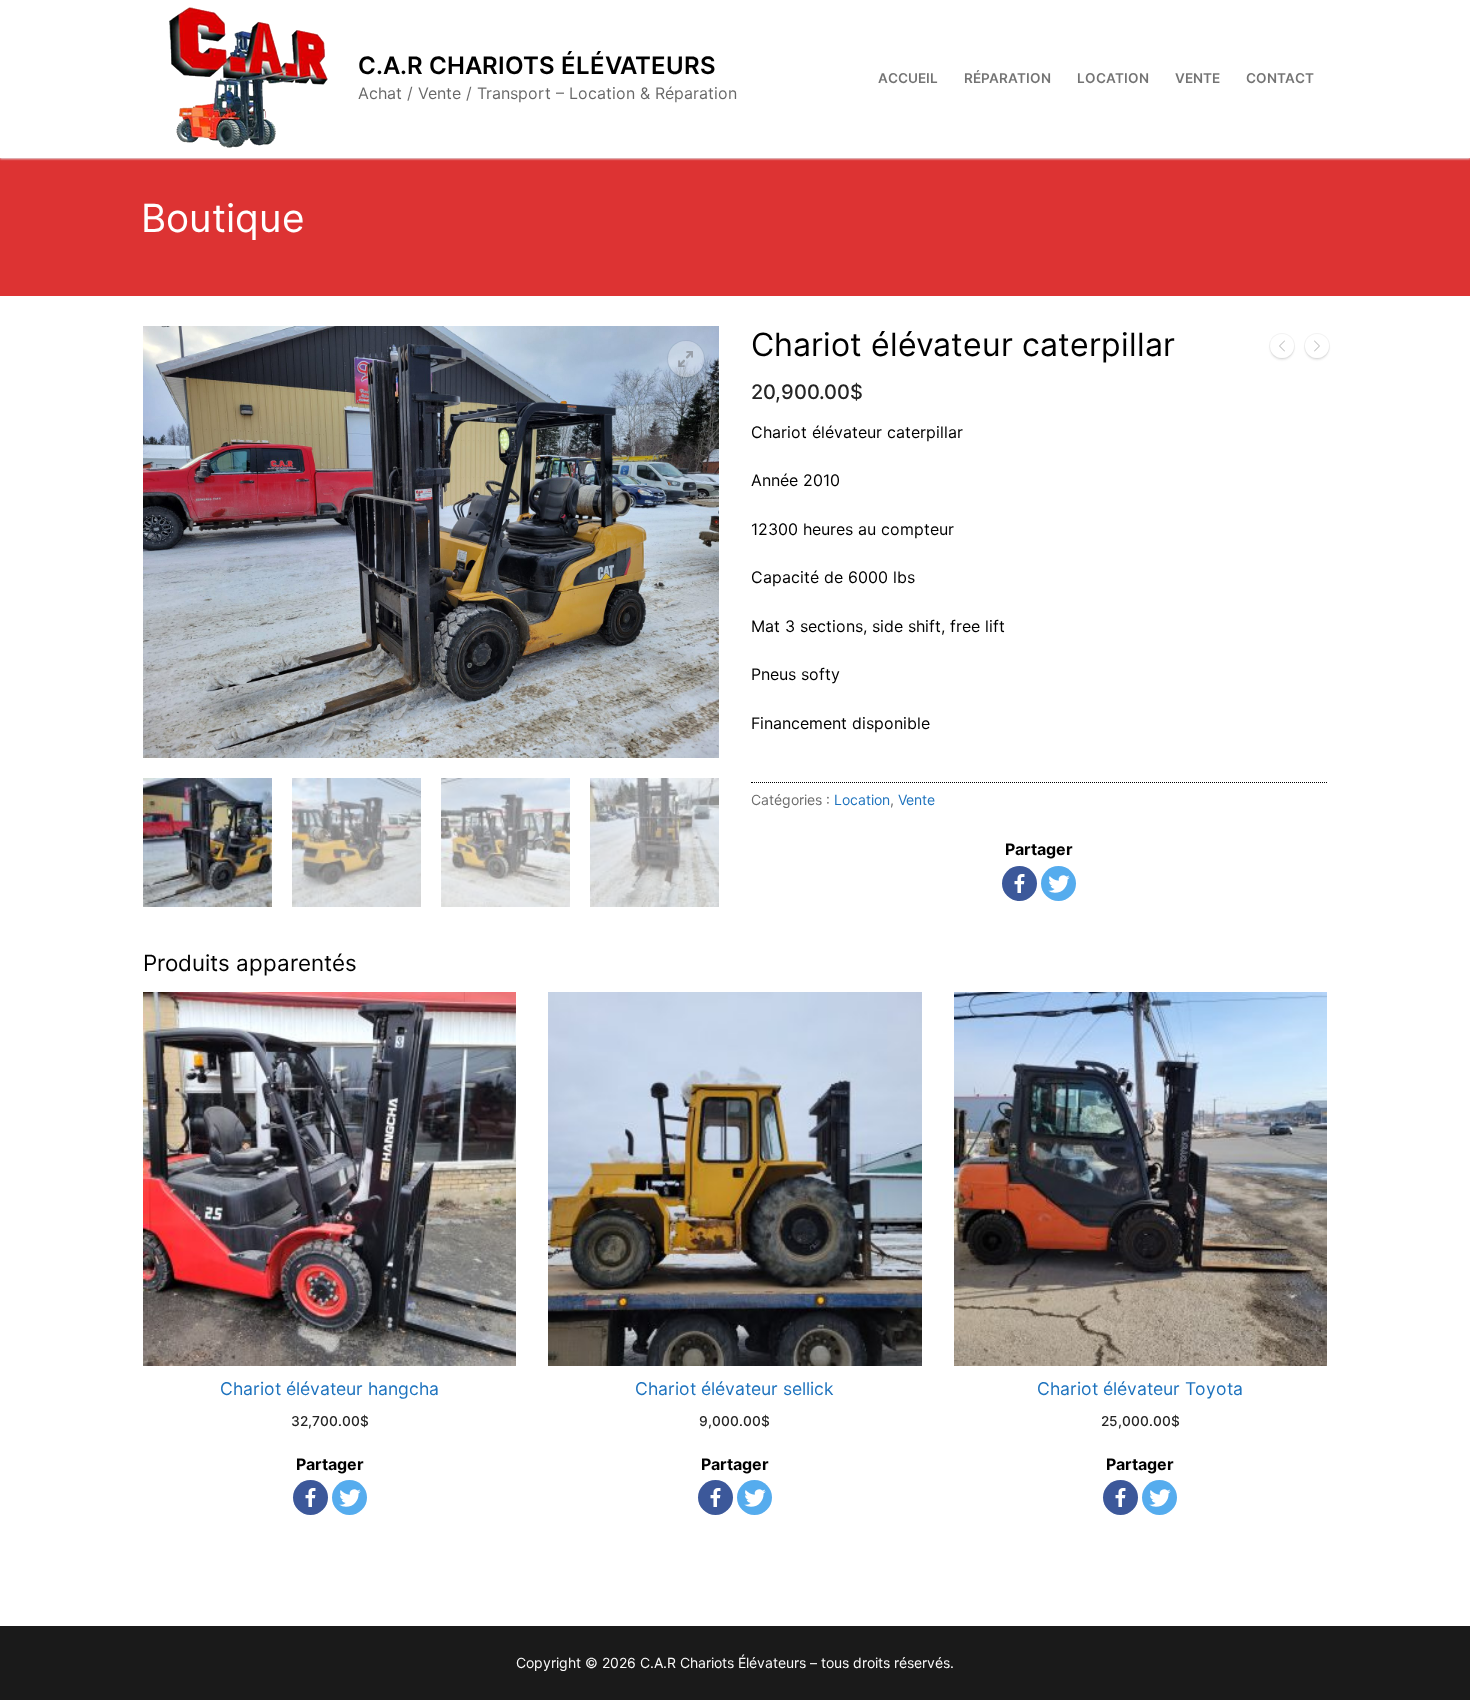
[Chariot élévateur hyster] (1282, 350)
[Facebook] (1019, 883)
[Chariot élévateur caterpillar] (1317, 350)
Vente (916, 799)
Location (862, 799)
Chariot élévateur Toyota (1140, 1388)
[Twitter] (1058, 883)
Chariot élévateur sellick (734, 1388)
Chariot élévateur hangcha (329, 1388)
